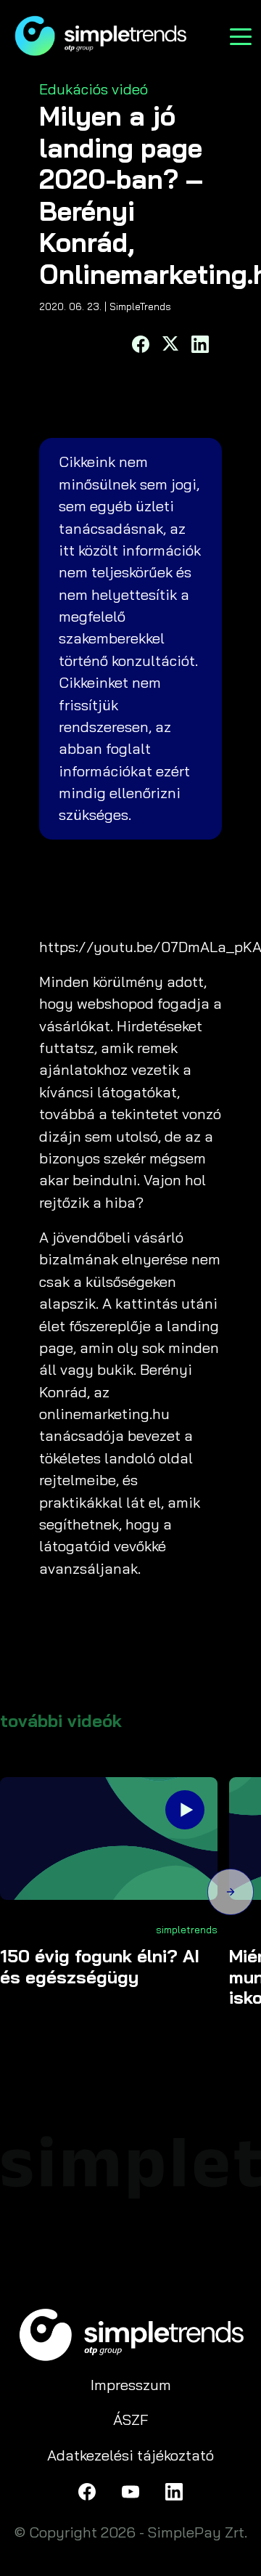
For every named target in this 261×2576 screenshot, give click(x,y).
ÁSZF (131, 2419)
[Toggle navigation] (241, 35)
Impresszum (131, 2385)
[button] (231, 1894)
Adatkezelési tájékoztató (130, 2455)
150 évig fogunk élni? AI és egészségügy (100, 1967)
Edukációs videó (94, 89)
